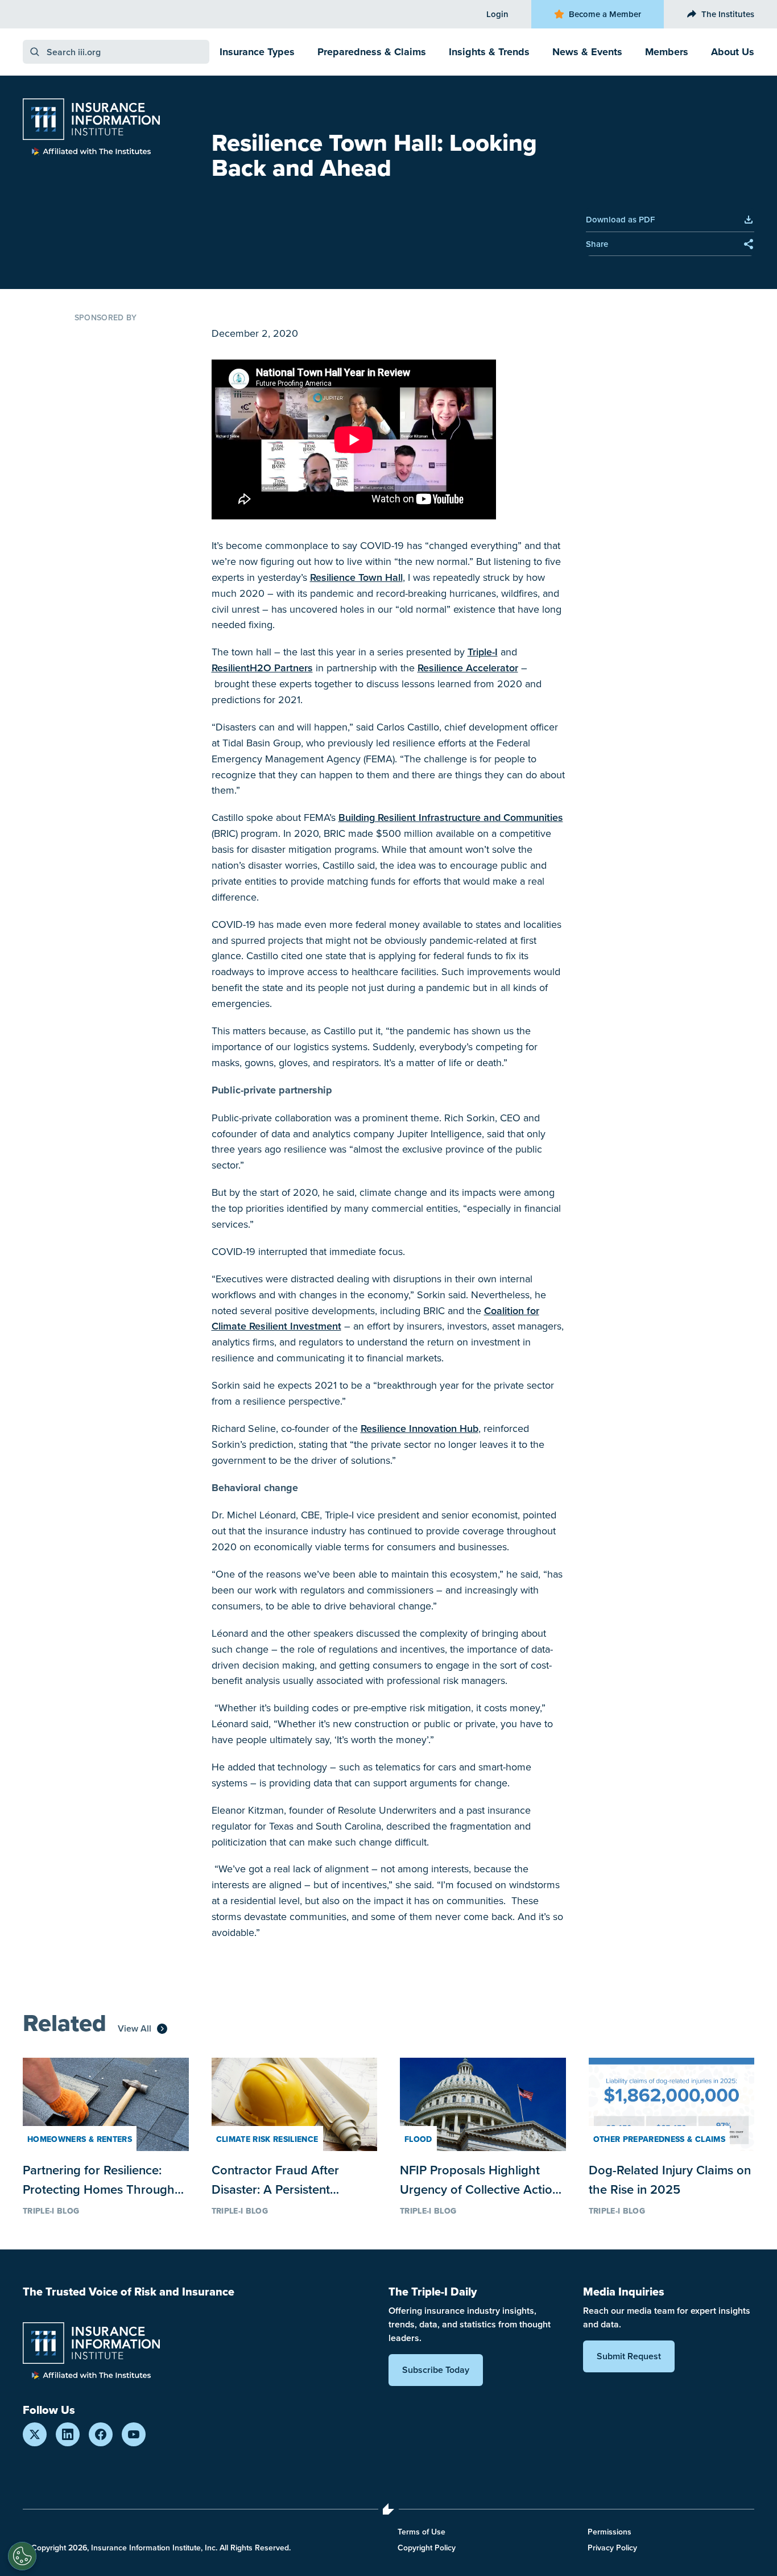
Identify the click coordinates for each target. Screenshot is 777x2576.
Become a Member (605, 14)
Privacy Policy (612, 2548)
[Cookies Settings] (22, 2556)
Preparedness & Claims (372, 52)
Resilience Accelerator (468, 668)
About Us (733, 52)
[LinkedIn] (68, 2434)
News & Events (587, 52)
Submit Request (629, 2356)
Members (667, 52)
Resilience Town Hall (356, 577)
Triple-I (483, 652)
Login (497, 14)
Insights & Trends (489, 52)
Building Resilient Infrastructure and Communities (451, 817)
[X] (35, 2434)
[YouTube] (134, 2434)
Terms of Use (421, 2532)
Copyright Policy (427, 2548)
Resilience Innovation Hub (420, 1428)
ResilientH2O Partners (262, 668)
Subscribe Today (436, 2370)
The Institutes (728, 14)
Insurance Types (257, 52)
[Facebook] (101, 2434)
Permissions (609, 2532)
